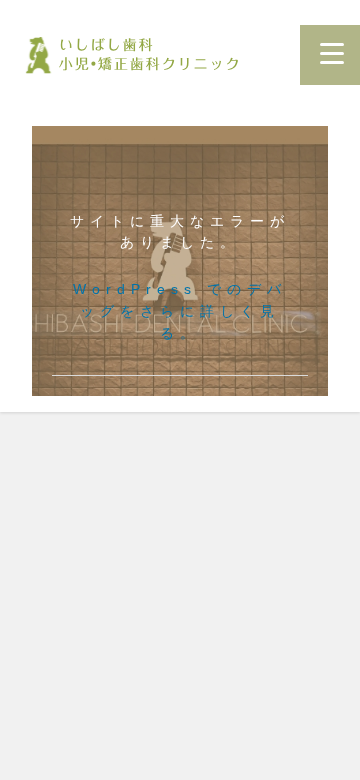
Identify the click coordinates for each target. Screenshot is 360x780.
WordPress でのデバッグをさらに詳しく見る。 (180, 311)
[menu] (332, 53)
